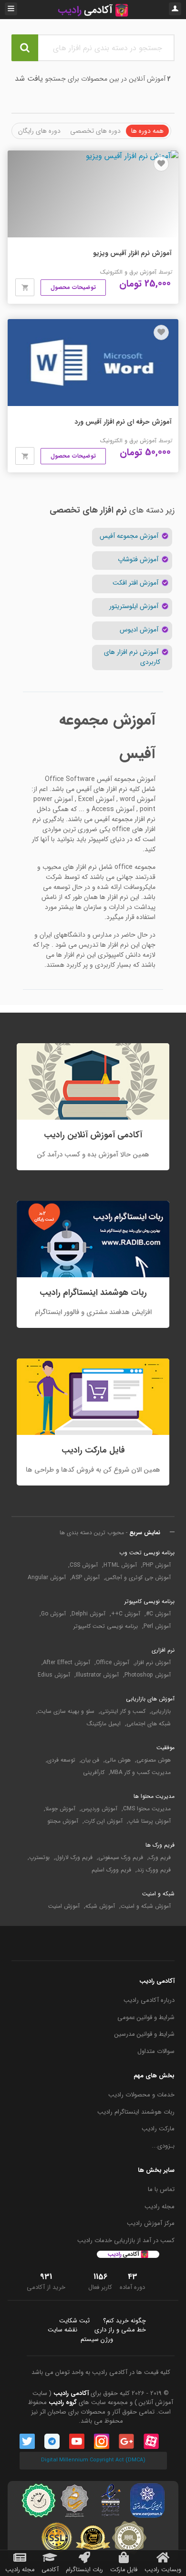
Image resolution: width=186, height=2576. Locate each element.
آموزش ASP (86, 1578)
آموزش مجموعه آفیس (130, 536)
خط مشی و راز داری (120, 2330)
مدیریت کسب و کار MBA (140, 1773)
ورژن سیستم (97, 2340)
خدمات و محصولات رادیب (141, 2095)
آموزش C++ (126, 1614)
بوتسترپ (39, 1858)
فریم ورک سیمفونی (121, 1858)
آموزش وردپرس (99, 1809)
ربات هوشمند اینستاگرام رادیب (136, 2112)
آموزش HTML (120, 1565)
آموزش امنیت (64, 1906)
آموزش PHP (157, 1565)
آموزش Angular (47, 1578)
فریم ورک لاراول (74, 1858)
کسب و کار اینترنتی (123, 1711)
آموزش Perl (157, 1626)
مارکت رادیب (158, 2129)
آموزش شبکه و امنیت (146, 1906)
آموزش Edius (54, 1675)
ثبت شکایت (74, 2321)
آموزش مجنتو (63, 1821)
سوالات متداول (156, 2052)
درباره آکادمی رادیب (149, 2000)
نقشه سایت (62, 2330)
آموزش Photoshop (148, 1675)
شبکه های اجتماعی (149, 1724)
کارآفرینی (94, 1773)
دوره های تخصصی (95, 131)
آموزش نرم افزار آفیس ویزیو (132, 253)
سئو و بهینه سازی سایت (66, 1711)
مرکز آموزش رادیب (151, 2223)
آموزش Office (113, 1663)
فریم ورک (160, 1858)
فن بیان (90, 1760)
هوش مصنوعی (154, 1760)
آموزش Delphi (88, 1614)
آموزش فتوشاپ (139, 560)
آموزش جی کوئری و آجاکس (138, 1578)
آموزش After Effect (67, 1663)
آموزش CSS (84, 1565)
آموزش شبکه (100, 1906)
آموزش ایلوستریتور (135, 606)
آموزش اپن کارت (103, 1821)
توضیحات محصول (73, 287)
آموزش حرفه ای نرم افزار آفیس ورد (123, 422)
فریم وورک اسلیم (111, 1870)
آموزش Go (53, 1614)
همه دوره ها (147, 131)
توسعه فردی (61, 1760)
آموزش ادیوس (140, 630)
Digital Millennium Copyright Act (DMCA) (93, 2460)
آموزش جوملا (60, 1809)
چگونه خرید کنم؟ (124, 2321)
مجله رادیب (160, 2207)
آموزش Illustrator (97, 1675)
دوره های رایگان (39, 131)
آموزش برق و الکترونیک (128, 272)
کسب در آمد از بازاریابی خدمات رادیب (126, 2241)
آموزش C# (158, 1614)
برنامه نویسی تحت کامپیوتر (106, 1626)
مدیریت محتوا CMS (147, 1809)
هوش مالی (118, 1760)
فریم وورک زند (154, 1870)
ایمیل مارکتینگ (104, 1724)
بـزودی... (163, 2146)
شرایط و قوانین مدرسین (145, 2034)
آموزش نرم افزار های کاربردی (132, 657)
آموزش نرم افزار (153, 1663)
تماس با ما (161, 2190)
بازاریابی (161, 1711)
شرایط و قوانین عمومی (146, 2018)
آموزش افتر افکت (136, 583)
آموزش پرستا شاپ (150, 1821)
